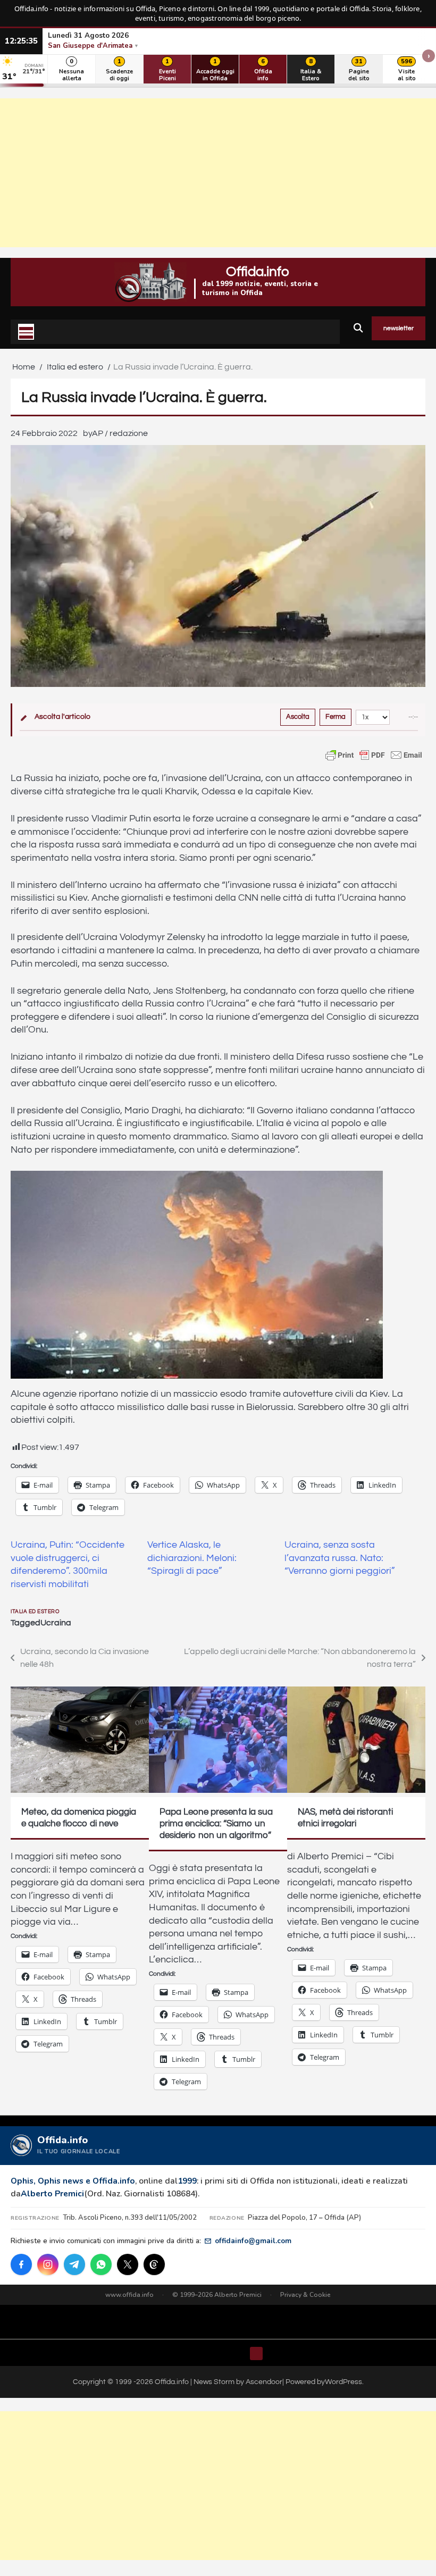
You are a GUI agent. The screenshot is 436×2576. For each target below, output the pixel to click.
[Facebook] (21, 2264)
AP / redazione (120, 433)
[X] (128, 2264)
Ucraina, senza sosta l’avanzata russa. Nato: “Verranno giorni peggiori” (340, 1558)
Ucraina (56, 1623)
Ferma (336, 717)
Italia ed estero (35, 1612)
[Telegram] (74, 2264)
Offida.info (258, 272)
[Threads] (154, 2264)
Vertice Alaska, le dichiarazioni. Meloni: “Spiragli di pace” (192, 1558)
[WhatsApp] (101, 2264)
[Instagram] (48, 2264)
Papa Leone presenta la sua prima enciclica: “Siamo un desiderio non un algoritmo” (216, 1824)
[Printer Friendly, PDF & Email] (374, 755)
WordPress (343, 2382)
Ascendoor (264, 2382)
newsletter (399, 328)
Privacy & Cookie (305, 2295)
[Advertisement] (218, 173)
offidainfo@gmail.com (253, 2241)
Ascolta (298, 717)
